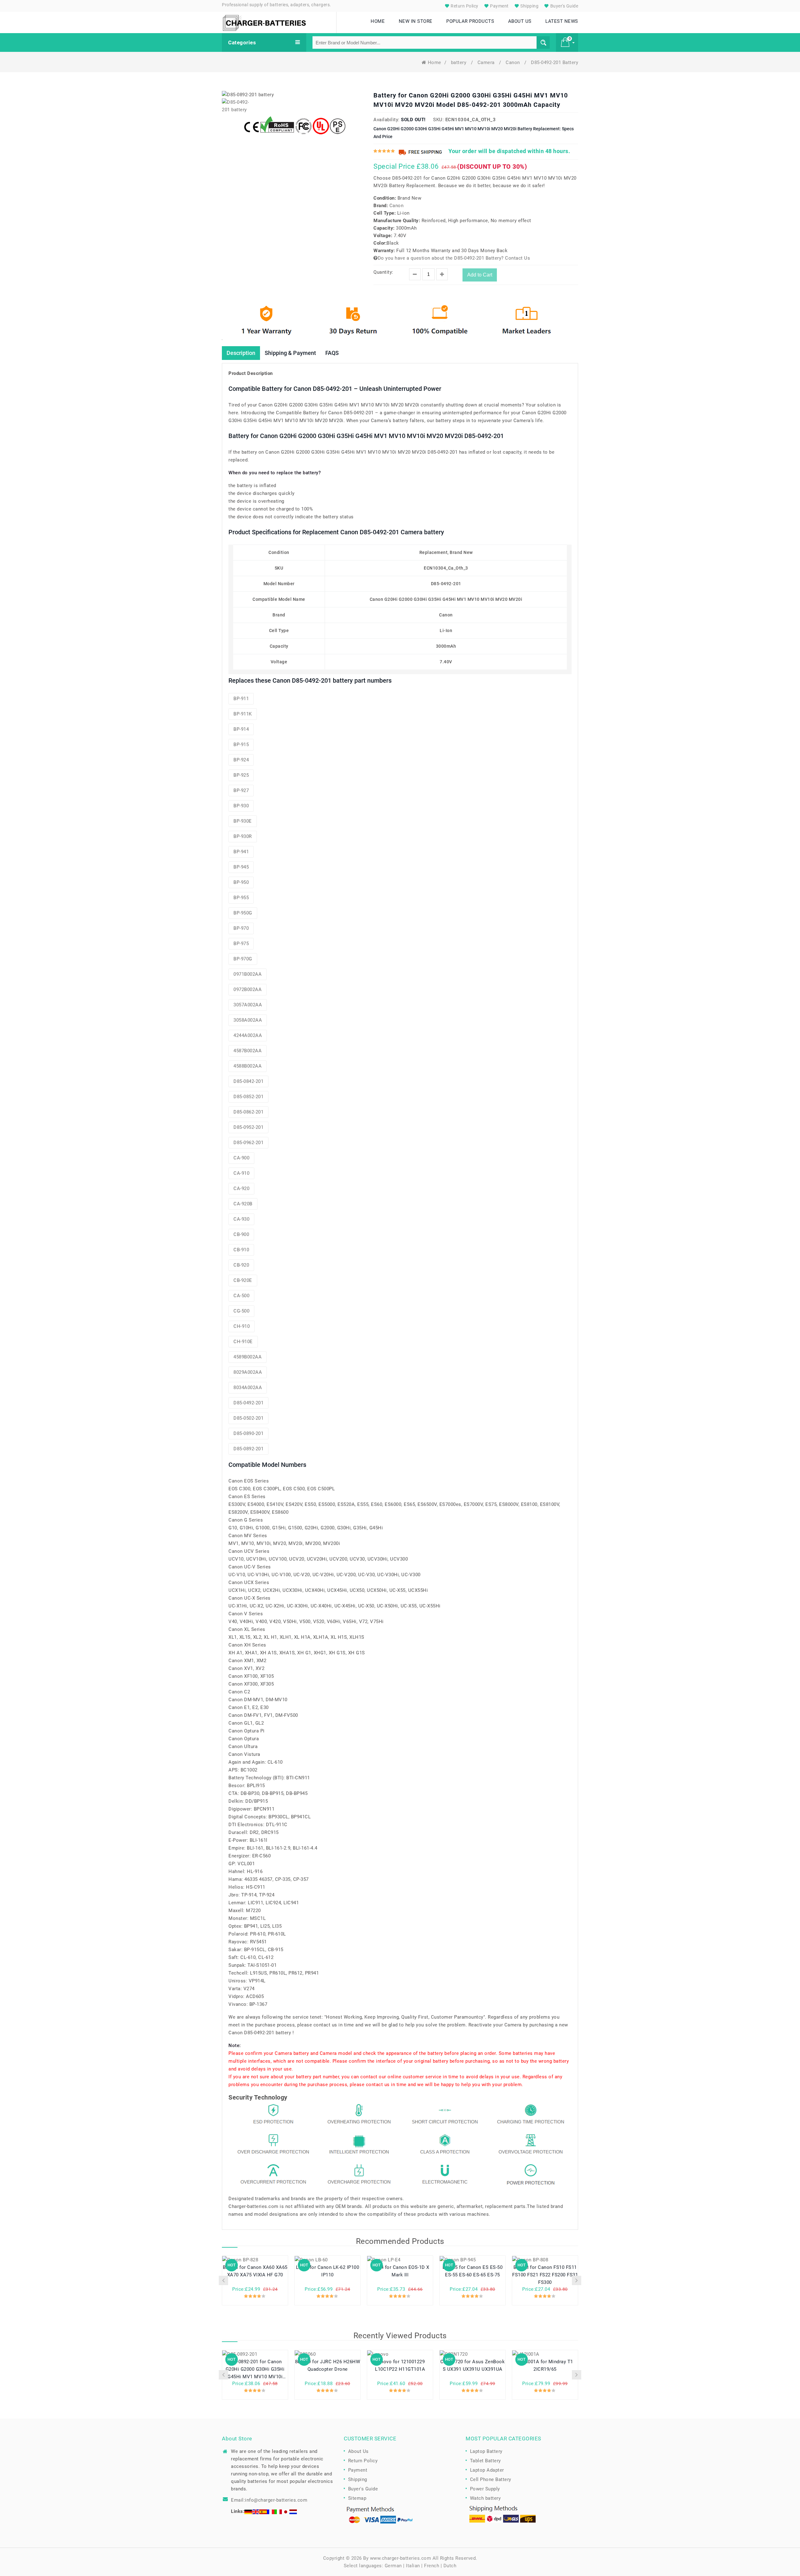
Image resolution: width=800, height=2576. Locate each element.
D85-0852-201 (248, 1097)
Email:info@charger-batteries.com (269, 2500)
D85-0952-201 (248, 1127)
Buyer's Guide (564, 6)
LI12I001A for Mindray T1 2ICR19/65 (545, 2365)
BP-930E (243, 821)
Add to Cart (480, 275)
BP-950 (241, 882)
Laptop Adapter (487, 2470)
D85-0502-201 (248, 1418)
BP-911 (241, 699)
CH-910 (242, 1326)
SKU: (438, 120)
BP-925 (241, 775)
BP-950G (243, 913)
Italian (413, 2566)
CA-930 (241, 1219)
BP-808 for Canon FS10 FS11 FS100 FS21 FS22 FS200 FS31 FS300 (545, 2275)
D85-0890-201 (248, 1433)
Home (435, 62)
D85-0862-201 (248, 1112)
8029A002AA (248, 1372)
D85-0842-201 (248, 1081)
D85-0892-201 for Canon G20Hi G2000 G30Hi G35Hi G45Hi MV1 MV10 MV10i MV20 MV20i (255, 2369)
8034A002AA (248, 1388)
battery (459, 62)
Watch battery (485, 2498)
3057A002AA (248, 1005)
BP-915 (241, 745)
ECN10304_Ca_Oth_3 (471, 120)
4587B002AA (247, 1051)
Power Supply (485, 2489)
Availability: (387, 120)
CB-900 (241, 1234)
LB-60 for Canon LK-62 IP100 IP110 (328, 2271)
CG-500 (241, 1311)
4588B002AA (247, 1066)
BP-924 (241, 760)
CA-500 (241, 1296)
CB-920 (241, 1265)
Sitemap (357, 2498)
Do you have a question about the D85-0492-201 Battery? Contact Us (454, 258)
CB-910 (241, 1250)
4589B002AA (247, 1357)
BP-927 (241, 790)
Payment (499, 6)
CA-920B (243, 1204)
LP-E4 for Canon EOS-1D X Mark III (400, 2271)
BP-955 (241, 898)
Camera (487, 62)
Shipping (529, 6)
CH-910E (243, 1342)
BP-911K (243, 714)
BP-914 (241, 729)
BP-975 (241, 944)
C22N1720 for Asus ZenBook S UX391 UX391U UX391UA (473, 2365)
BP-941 (241, 852)
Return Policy (464, 6)
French (432, 2566)
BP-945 (241, 867)
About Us (358, 2451)
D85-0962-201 (248, 1143)
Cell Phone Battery (491, 2479)
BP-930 (241, 806)
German (393, 2566)
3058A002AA (248, 1020)
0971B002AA (247, 974)
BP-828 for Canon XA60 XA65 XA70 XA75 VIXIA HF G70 (255, 2271)
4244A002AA (248, 1035)
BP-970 (241, 928)
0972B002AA (247, 989)
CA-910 (241, 1173)
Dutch (450, 2566)
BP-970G (243, 959)
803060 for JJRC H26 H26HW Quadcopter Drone (328, 2365)
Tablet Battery (485, 2461)
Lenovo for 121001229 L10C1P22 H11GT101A (400, 2365)
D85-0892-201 (248, 1449)
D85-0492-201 (248, 1403)
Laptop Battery (486, 2451)
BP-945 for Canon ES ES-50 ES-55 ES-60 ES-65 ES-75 (473, 2271)
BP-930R (243, 836)
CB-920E (243, 1280)
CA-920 (241, 1188)
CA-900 (241, 1158)
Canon (513, 62)
